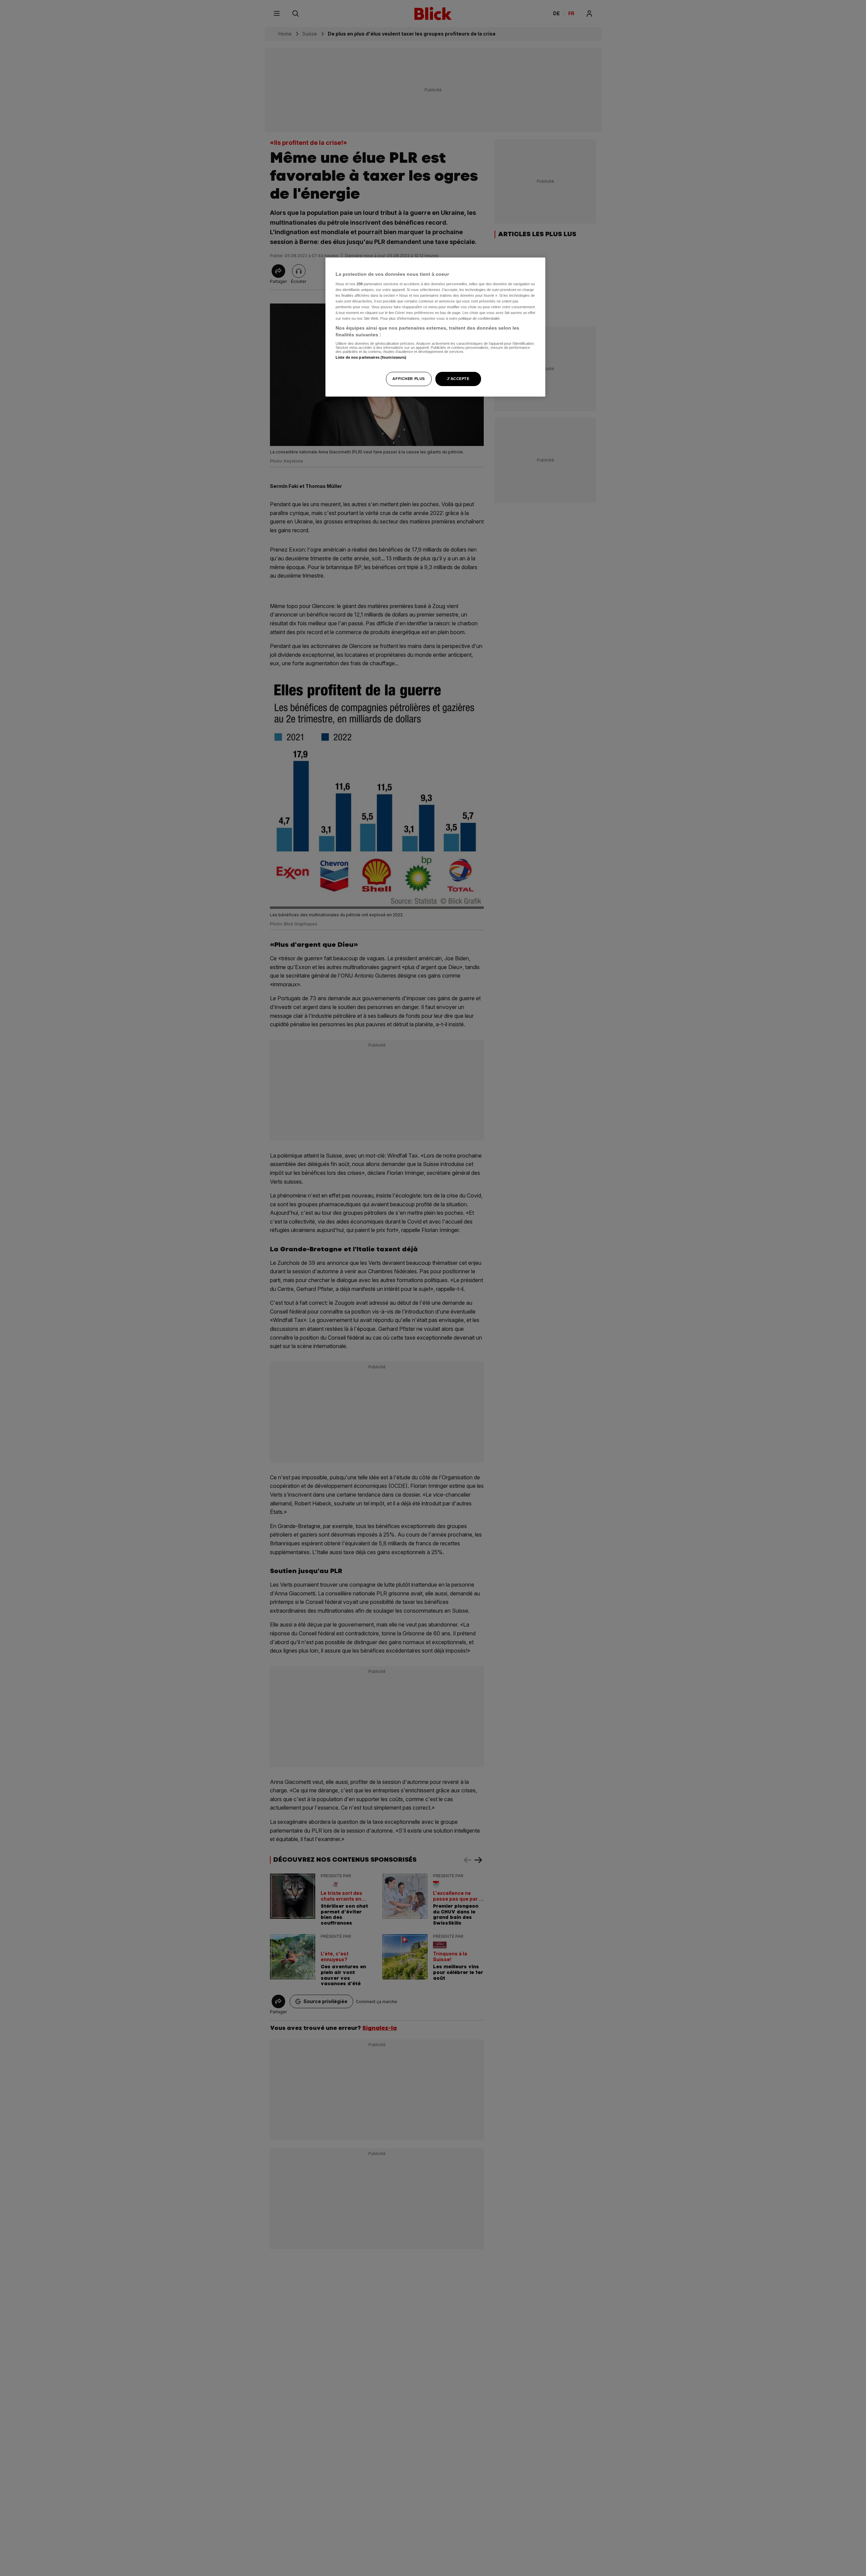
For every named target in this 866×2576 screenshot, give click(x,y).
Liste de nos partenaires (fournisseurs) (371, 358)
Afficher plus (408, 379)
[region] (435, 327)
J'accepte (458, 379)
